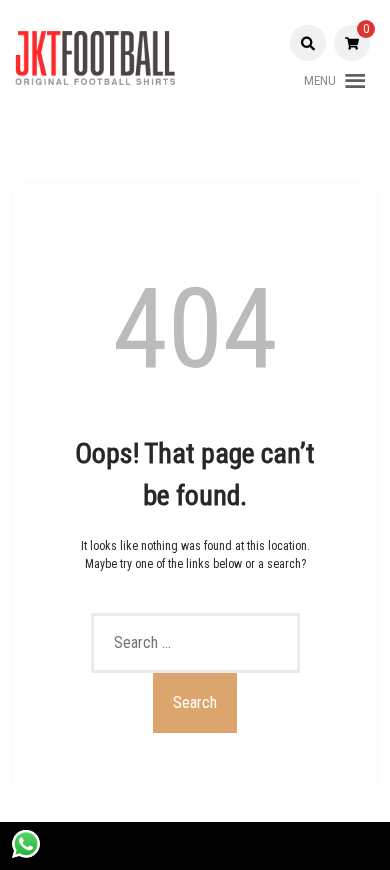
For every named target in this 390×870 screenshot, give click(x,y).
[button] (320, 81)
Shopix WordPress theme (254, 846)
